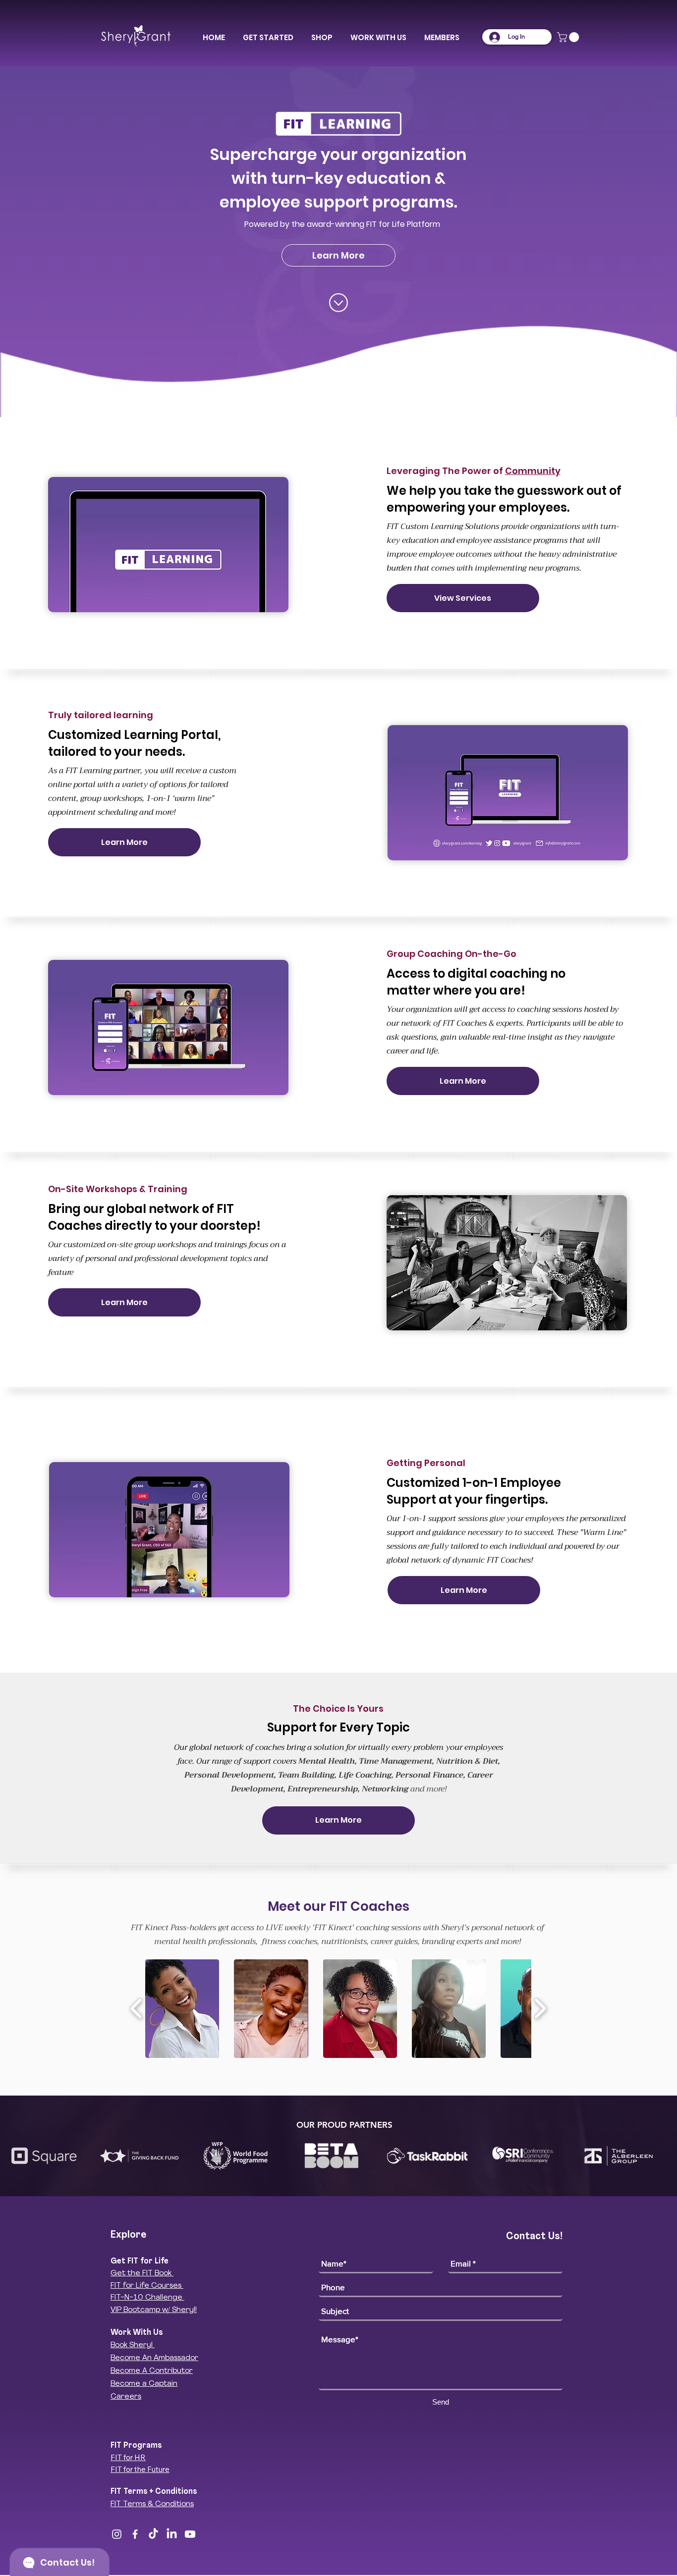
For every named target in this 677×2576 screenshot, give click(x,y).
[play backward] (137, 2009)
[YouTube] (190, 2534)
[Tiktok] (153, 2534)
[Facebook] (135, 2534)
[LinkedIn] (172, 2534)
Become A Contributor (152, 2371)
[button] (268, 38)
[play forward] (540, 2009)
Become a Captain (144, 2384)
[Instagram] (117, 2534)
